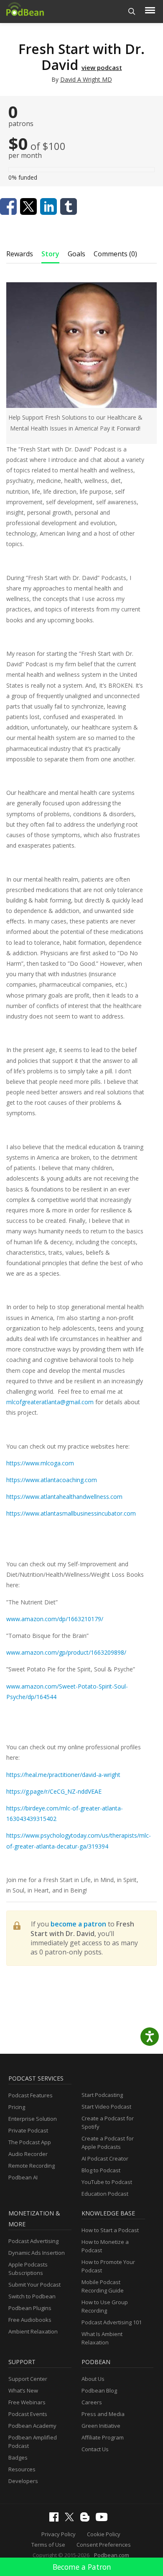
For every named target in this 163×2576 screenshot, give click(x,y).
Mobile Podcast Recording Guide (103, 2286)
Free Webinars (27, 2402)
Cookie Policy (104, 2534)
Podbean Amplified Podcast (33, 2442)
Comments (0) (115, 254)
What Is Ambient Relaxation (102, 2338)
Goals (76, 254)
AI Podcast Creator (105, 2158)
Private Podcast (28, 2130)
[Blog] (87, 2519)
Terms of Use (48, 2545)
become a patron (78, 1924)
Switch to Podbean (32, 2296)
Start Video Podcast (106, 2107)
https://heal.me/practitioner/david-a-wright (63, 1775)
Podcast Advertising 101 (112, 2322)
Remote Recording (32, 2166)
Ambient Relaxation (33, 2331)
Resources (22, 2469)
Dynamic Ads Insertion (37, 2253)
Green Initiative (101, 2426)
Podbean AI (23, 2177)
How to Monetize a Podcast (105, 2246)
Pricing (17, 2107)
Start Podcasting (102, 2095)
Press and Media (103, 2414)
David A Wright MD (86, 79)
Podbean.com (112, 2555)
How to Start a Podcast (110, 2230)
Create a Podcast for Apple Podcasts (108, 2143)
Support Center (28, 2379)
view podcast (102, 67)
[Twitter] (71, 2519)
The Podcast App (30, 2142)
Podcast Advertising (33, 2241)
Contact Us (95, 2449)
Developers (23, 2481)
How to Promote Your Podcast (108, 2266)
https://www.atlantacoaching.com (52, 1480)
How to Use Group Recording (105, 2306)
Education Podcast (105, 2194)
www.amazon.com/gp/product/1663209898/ (66, 1652)
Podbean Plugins (30, 2308)
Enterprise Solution (33, 2119)
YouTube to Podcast (107, 2182)
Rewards (20, 254)
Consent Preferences (104, 2545)
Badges (18, 2457)
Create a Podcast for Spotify (108, 2122)
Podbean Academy (32, 2426)
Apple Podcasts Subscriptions (28, 2269)
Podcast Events (28, 2414)
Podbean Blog (99, 2390)
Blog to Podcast (101, 2170)
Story (50, 254)
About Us (93, 2379)
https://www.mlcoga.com (40, 1463)
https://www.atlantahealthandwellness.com (64, 1497)
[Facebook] (56, 2519)
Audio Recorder (28, 2154)
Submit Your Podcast (34, 2285)
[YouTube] (104, 2519)
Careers (92, 2402)
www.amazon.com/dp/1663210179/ (55, 1619)
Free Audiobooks (30, 2320)
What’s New (23, 2390)
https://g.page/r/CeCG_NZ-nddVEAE (54, 1791)
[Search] (132, 12)
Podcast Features (31, 2095)
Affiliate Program (103, 2437)
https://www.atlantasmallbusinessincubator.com (71, 1513)
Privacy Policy (59, 2534)
